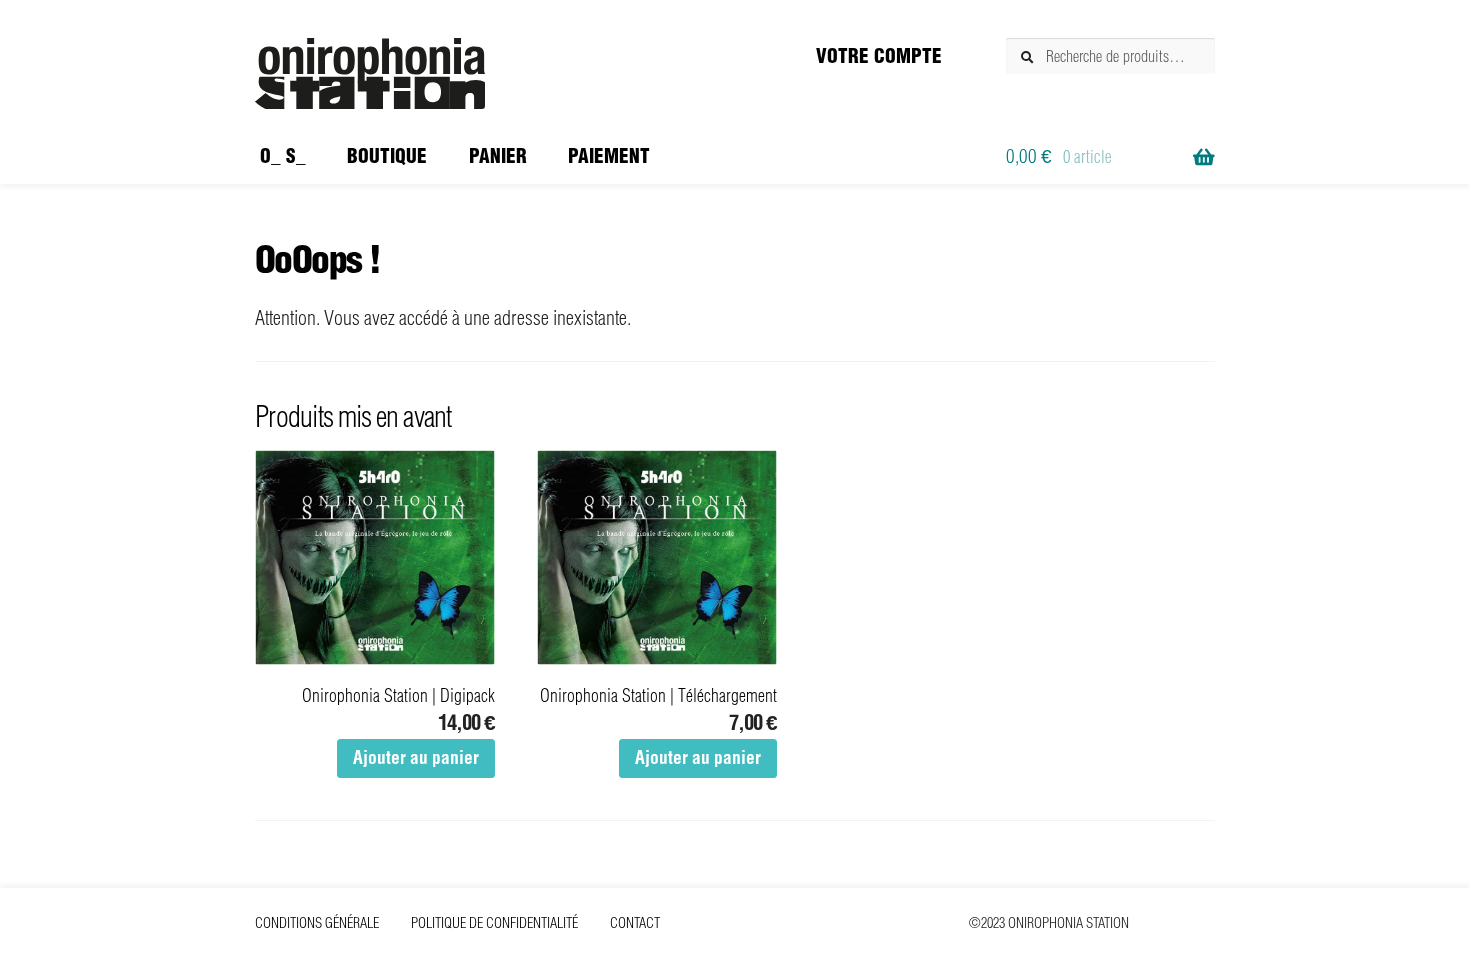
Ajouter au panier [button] (416, 757)
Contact (635, 923)
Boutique (387, 156)
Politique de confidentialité (494, 923)
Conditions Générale (317, 923)
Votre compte (879, 56)
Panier (498, 156)
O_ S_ (283, 156)
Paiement (609, 156)
